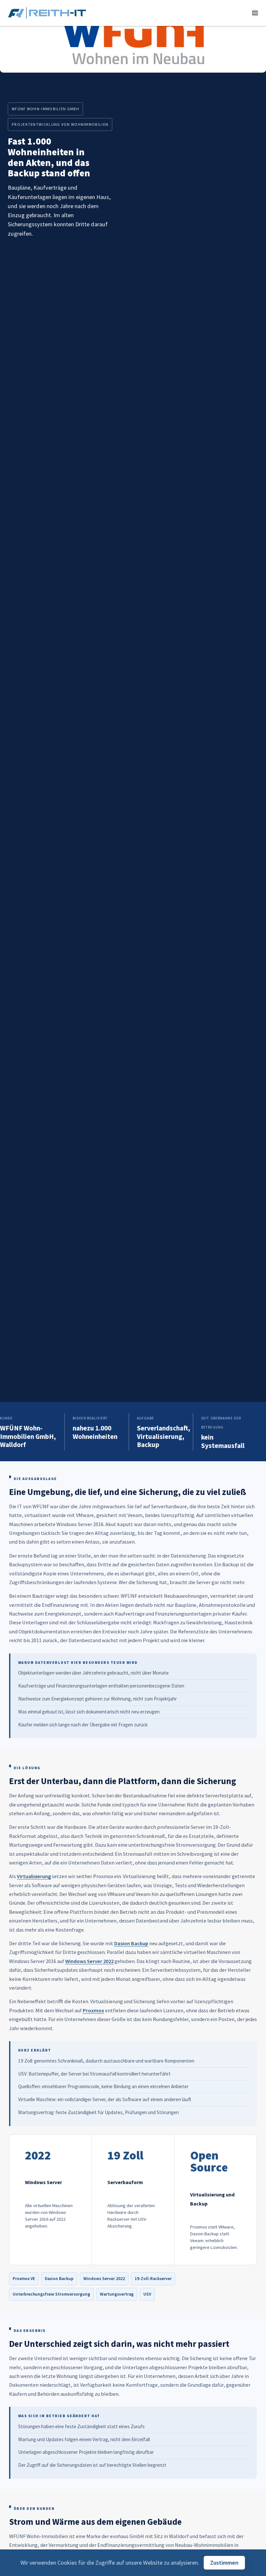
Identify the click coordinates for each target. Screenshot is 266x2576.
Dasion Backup (131, 1943)
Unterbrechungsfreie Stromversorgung (51, 2294)
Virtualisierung (34, 1876)
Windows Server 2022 (89, 1961)
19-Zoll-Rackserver (153, 2279)
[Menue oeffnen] (255, 13)
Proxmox (93, 2010)
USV (147, 2294)
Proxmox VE (24, 2279)
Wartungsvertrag (117, 2294)
